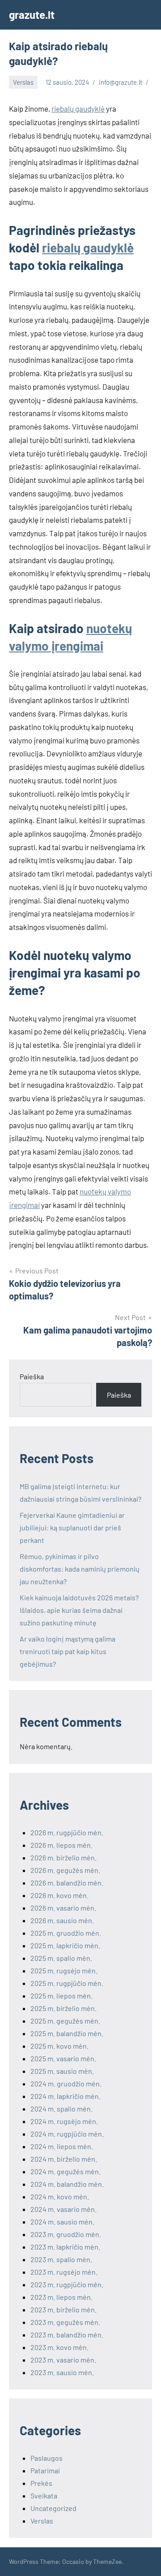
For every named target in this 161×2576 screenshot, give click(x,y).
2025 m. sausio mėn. (62, 2071)
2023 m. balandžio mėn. (67, 2335)
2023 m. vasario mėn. (63, 2360)
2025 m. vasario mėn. (63, 2058)
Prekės (41, 2483)
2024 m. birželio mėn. (64, 2159)
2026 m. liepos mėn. (61, 1845)
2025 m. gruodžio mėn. (66, 1933)
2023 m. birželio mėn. (64, 2309)
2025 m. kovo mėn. (59, 2046)
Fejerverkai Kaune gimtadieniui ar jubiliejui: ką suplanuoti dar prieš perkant (72, 1527)
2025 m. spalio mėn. (61, 1958)
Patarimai (45, 2470)
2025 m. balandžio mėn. (67, 2033)
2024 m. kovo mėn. (60, 2196)
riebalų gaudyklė (78, 109)
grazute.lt (32, 15)
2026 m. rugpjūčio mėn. (67, 1832)
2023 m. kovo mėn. (59, 2347)
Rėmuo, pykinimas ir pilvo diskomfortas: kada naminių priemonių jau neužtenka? (80, 1569)
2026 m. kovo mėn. (59, 1895)
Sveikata (44, 2496)
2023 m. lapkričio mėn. (65, 2247)
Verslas (23, 82)
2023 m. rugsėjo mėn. (64, 2272)
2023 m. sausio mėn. (62, 2372)
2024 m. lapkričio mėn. (66, 2096)
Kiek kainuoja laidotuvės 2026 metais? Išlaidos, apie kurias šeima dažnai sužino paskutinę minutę (79, 1610)
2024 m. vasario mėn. (64, 2209)
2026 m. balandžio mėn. (67, 1883)
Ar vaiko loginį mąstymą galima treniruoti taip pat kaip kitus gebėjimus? (68, 1651)
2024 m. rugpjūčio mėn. (67, 2134)
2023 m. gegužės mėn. (65, 2322)
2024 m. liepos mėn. (62, 2146)
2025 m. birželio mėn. (64, 2008)
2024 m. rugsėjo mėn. (64, 2121)
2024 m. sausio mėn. (62, 2222)
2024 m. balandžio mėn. (67, 2184)
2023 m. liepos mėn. (61, 2297)
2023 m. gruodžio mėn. (66, 2234)
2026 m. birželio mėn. (64, 1857)
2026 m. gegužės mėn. (65, 1870)
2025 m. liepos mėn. (61, 1996)
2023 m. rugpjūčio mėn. (67, 2284)
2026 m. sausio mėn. (62, 1920)
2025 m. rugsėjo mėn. (64, 1970)
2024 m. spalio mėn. (61, 2109)
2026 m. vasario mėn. (63, 1908)
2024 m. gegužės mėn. (66, 2171)
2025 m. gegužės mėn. (65, 2021)
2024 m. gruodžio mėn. (66, 2083)
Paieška (32, 1376)
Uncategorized (53, 2508)
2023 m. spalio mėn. (61, 2259)
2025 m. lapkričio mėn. (65, 1945)
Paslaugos (47, 2458)
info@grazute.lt (121, 82)
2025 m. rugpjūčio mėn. (67, 1983)
